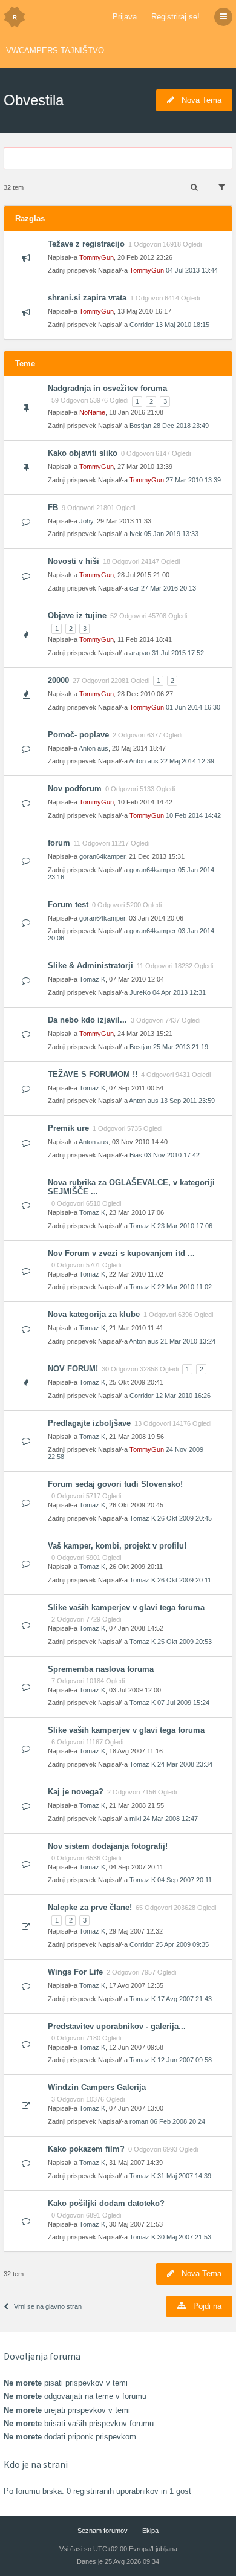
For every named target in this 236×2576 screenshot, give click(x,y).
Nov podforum (75, 788)
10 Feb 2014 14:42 (193, 815)
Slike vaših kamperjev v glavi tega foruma (126, 1607)
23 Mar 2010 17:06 (185, 1226)
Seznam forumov (103, 2531)
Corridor (142, 325)
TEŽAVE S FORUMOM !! (93, 1074)
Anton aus (93, 748)
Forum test (68, 905)
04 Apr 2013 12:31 (179, 992)
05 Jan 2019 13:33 (171, 534)
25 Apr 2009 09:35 (182, 1944)
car (134, 588)
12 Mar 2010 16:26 (183, 1396)
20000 (58, 680)
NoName (92, 412)
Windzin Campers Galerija (97, 2087)
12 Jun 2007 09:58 (185, 2060)
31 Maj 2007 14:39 (184, 2176)
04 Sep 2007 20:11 (185, 1880)
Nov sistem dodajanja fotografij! (108, 1846)
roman (139, 2121)
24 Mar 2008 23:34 (185, 1764)
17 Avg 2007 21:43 (185, 1999)
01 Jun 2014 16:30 (193, 707)
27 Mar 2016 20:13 (169, 588)
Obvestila (34, 100)
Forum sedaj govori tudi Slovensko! (115, 1484)
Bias (136, 1155)
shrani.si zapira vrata (87, 298)
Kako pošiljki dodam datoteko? (106, 2203)
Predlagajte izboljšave (89, 1423)
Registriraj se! (175, 17)
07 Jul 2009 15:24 (183, 1703)
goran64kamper (102, 856)
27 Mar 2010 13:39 (193, 480)
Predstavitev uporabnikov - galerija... (117, 2026)
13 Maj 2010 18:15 (182, 325)
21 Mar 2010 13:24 (188, 1341)
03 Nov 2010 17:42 (172, 1155)
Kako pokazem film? (86, 2149)
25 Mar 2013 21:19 (181, 1047)
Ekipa (150, 2531)
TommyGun (97, 257)
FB (53, 507)
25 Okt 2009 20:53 (185, 1642)
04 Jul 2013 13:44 (192, 270)
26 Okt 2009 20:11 (184, 1580)
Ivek (136, 534)
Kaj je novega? (76, 1792)
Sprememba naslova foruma (101, 1669)
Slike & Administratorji (90, 966)
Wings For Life (75, 1972)
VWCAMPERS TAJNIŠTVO (55, 50)
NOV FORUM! (73, 1369)
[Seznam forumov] (15, 17)
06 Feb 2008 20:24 (178, 2121)
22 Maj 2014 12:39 (187, 761)
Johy (86, 521)
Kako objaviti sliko (83, 453)
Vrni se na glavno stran (48, 2306)
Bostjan (140, 426)
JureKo (140, 992)
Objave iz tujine (77, 616)
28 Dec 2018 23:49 (181, 426)
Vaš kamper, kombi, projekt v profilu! (117, 1546)
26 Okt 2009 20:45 (185, 1518)
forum (59, 843)
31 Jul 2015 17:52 (178, 653)
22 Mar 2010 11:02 (185, 1287)
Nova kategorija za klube (94, 1314)
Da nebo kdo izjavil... (87, 1020)
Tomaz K (92, 979)
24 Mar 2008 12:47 (170, 1819)
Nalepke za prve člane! (90, 1907)
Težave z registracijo (86, 244)
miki (135, 1819)
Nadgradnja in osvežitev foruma (107, 388)
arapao (140, 653)
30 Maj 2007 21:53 (184, 2237)
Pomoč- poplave (78, 735)
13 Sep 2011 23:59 (188, 1101)
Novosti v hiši (74, 561)
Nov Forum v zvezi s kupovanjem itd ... (121, 1253)
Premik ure (68, 1128)
